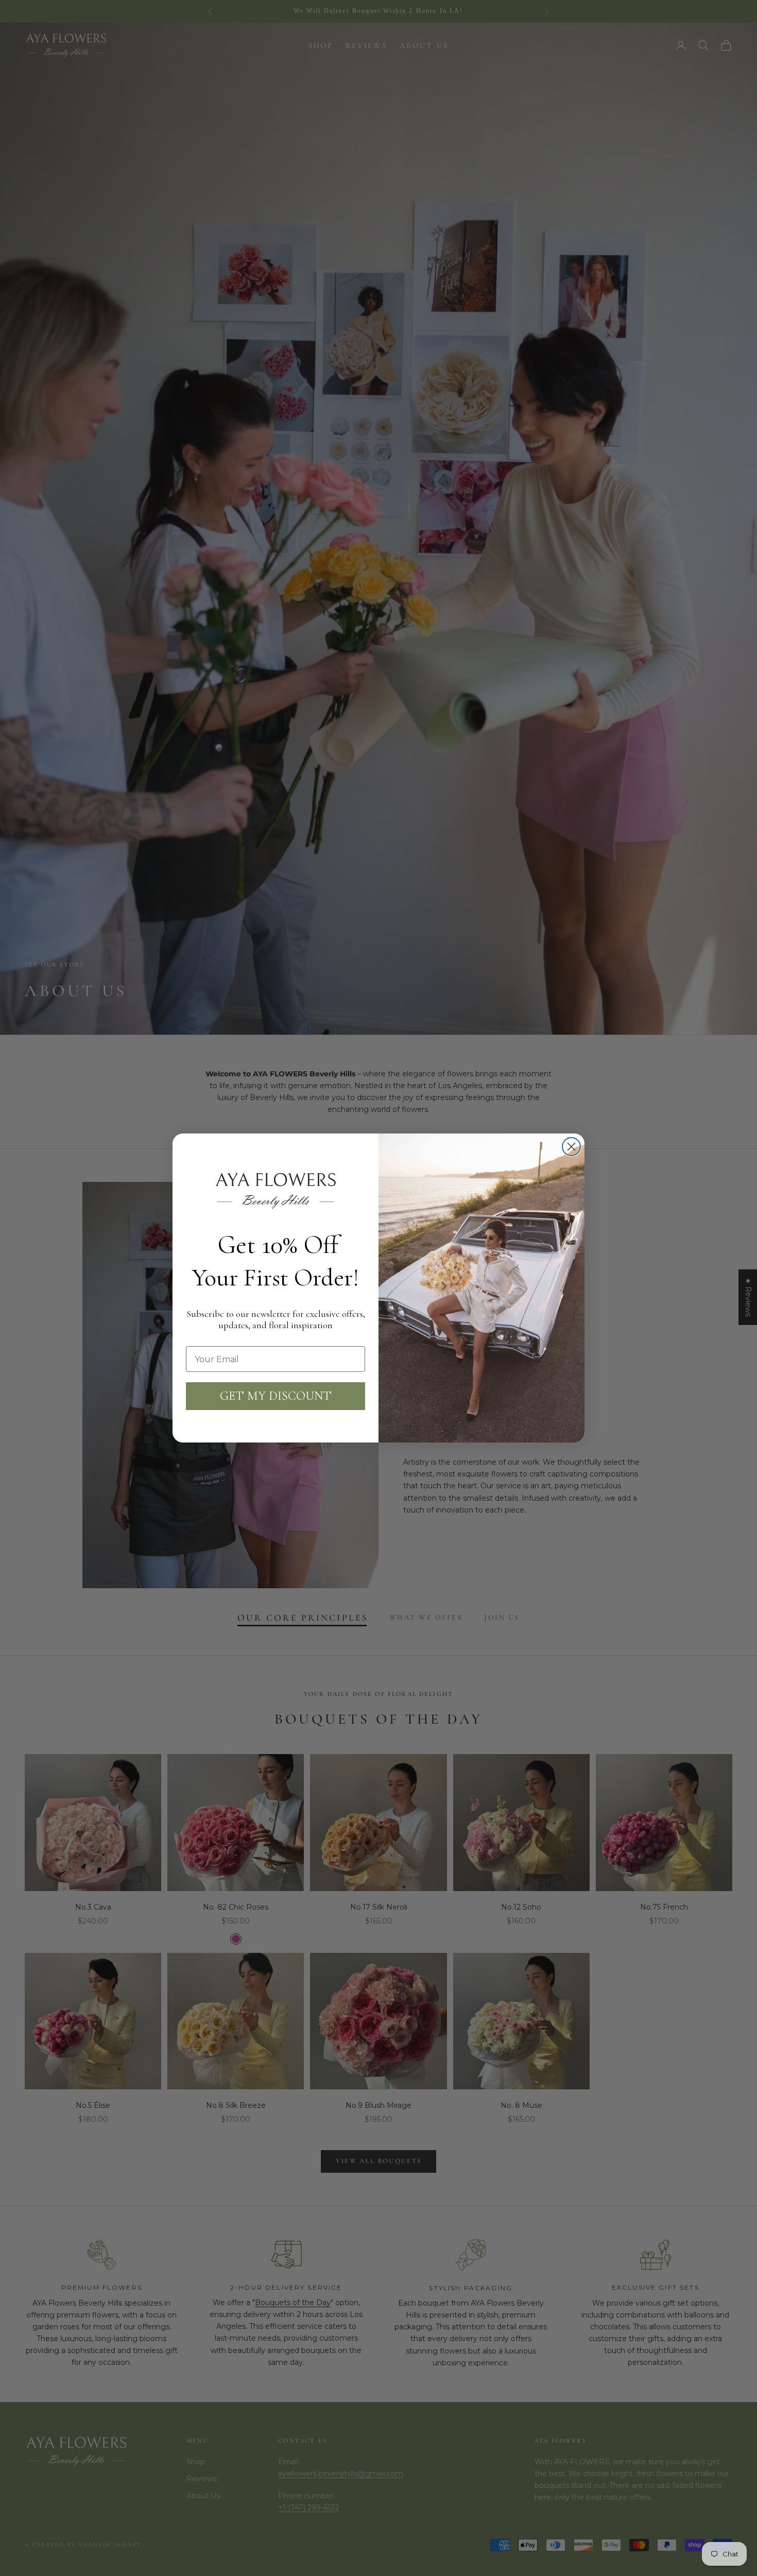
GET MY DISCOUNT (276, 1396)
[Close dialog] (571, 1147)
